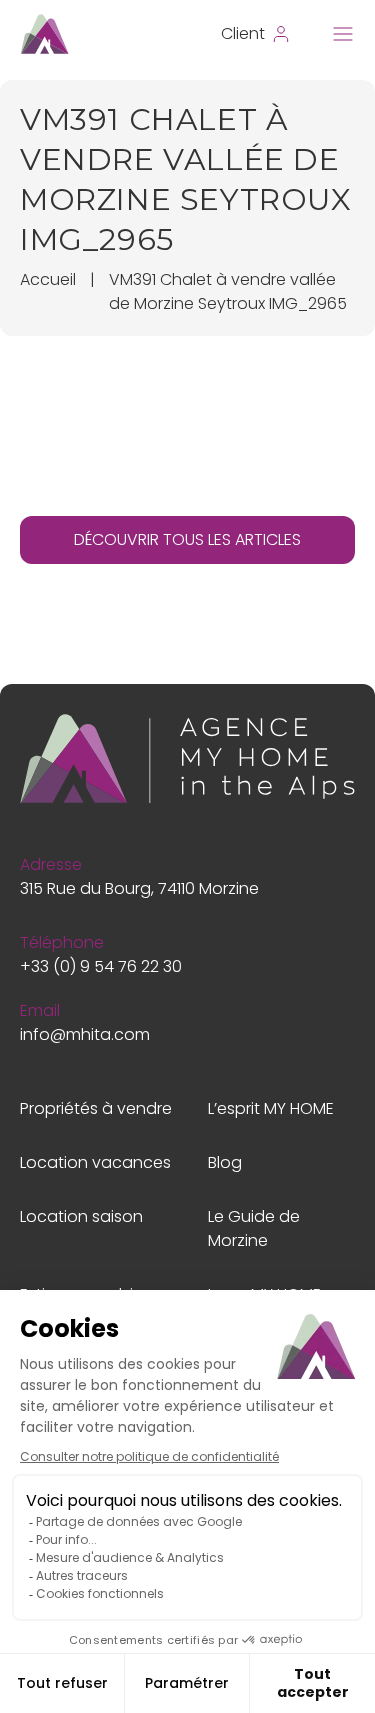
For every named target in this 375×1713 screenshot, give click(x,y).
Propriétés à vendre (96, 1108)
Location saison (81, 1216)
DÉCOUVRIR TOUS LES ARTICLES (187, 539)
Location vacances (95, 1162)
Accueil (48, 279)
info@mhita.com (85, 1034)
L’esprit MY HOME (271, 1108)
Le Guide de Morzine (254, 1228)
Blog (225, 1162)
